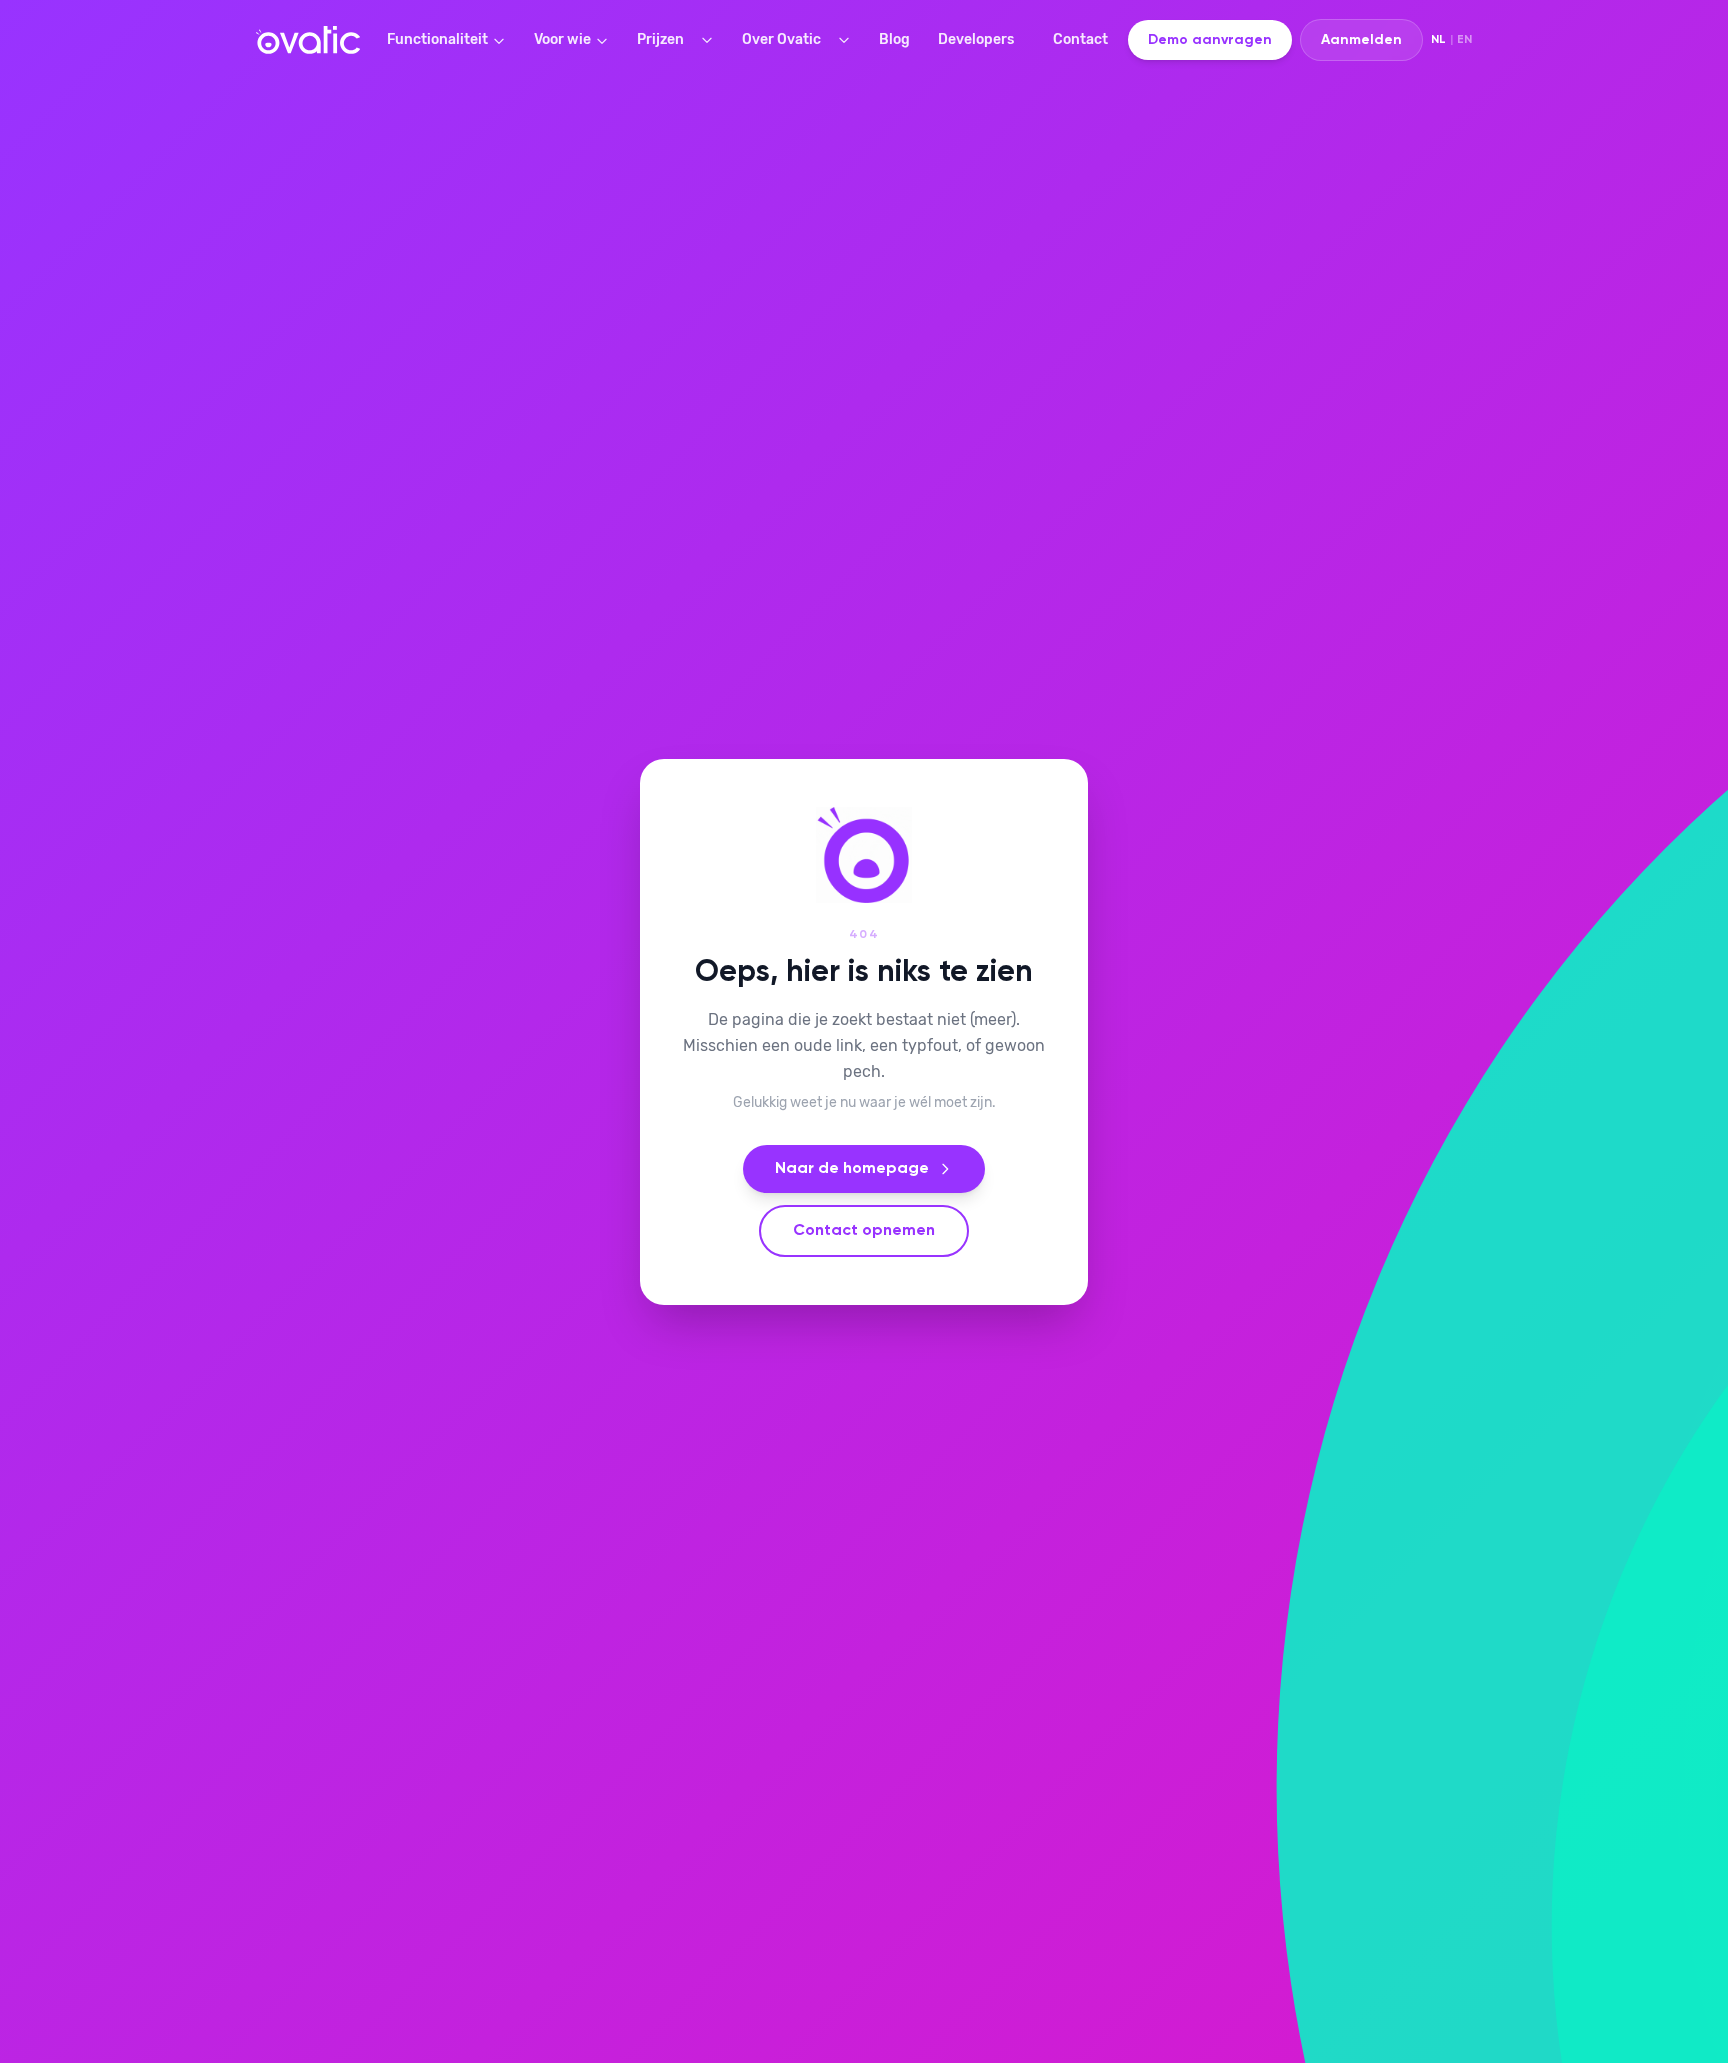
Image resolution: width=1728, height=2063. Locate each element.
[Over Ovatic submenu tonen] (848, 40)
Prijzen (660, 39)
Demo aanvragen (1210, 40)
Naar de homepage (852, 1169)
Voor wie (562, 39)
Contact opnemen (864, 1231)
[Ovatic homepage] (308, 40)
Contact (1080, 39)
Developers (976, 39)
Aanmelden (1361, 40)
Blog (894, 39)
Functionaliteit (437, 39)
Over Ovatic (781, 39)
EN (1464, 40)
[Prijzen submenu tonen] (711, 40)
